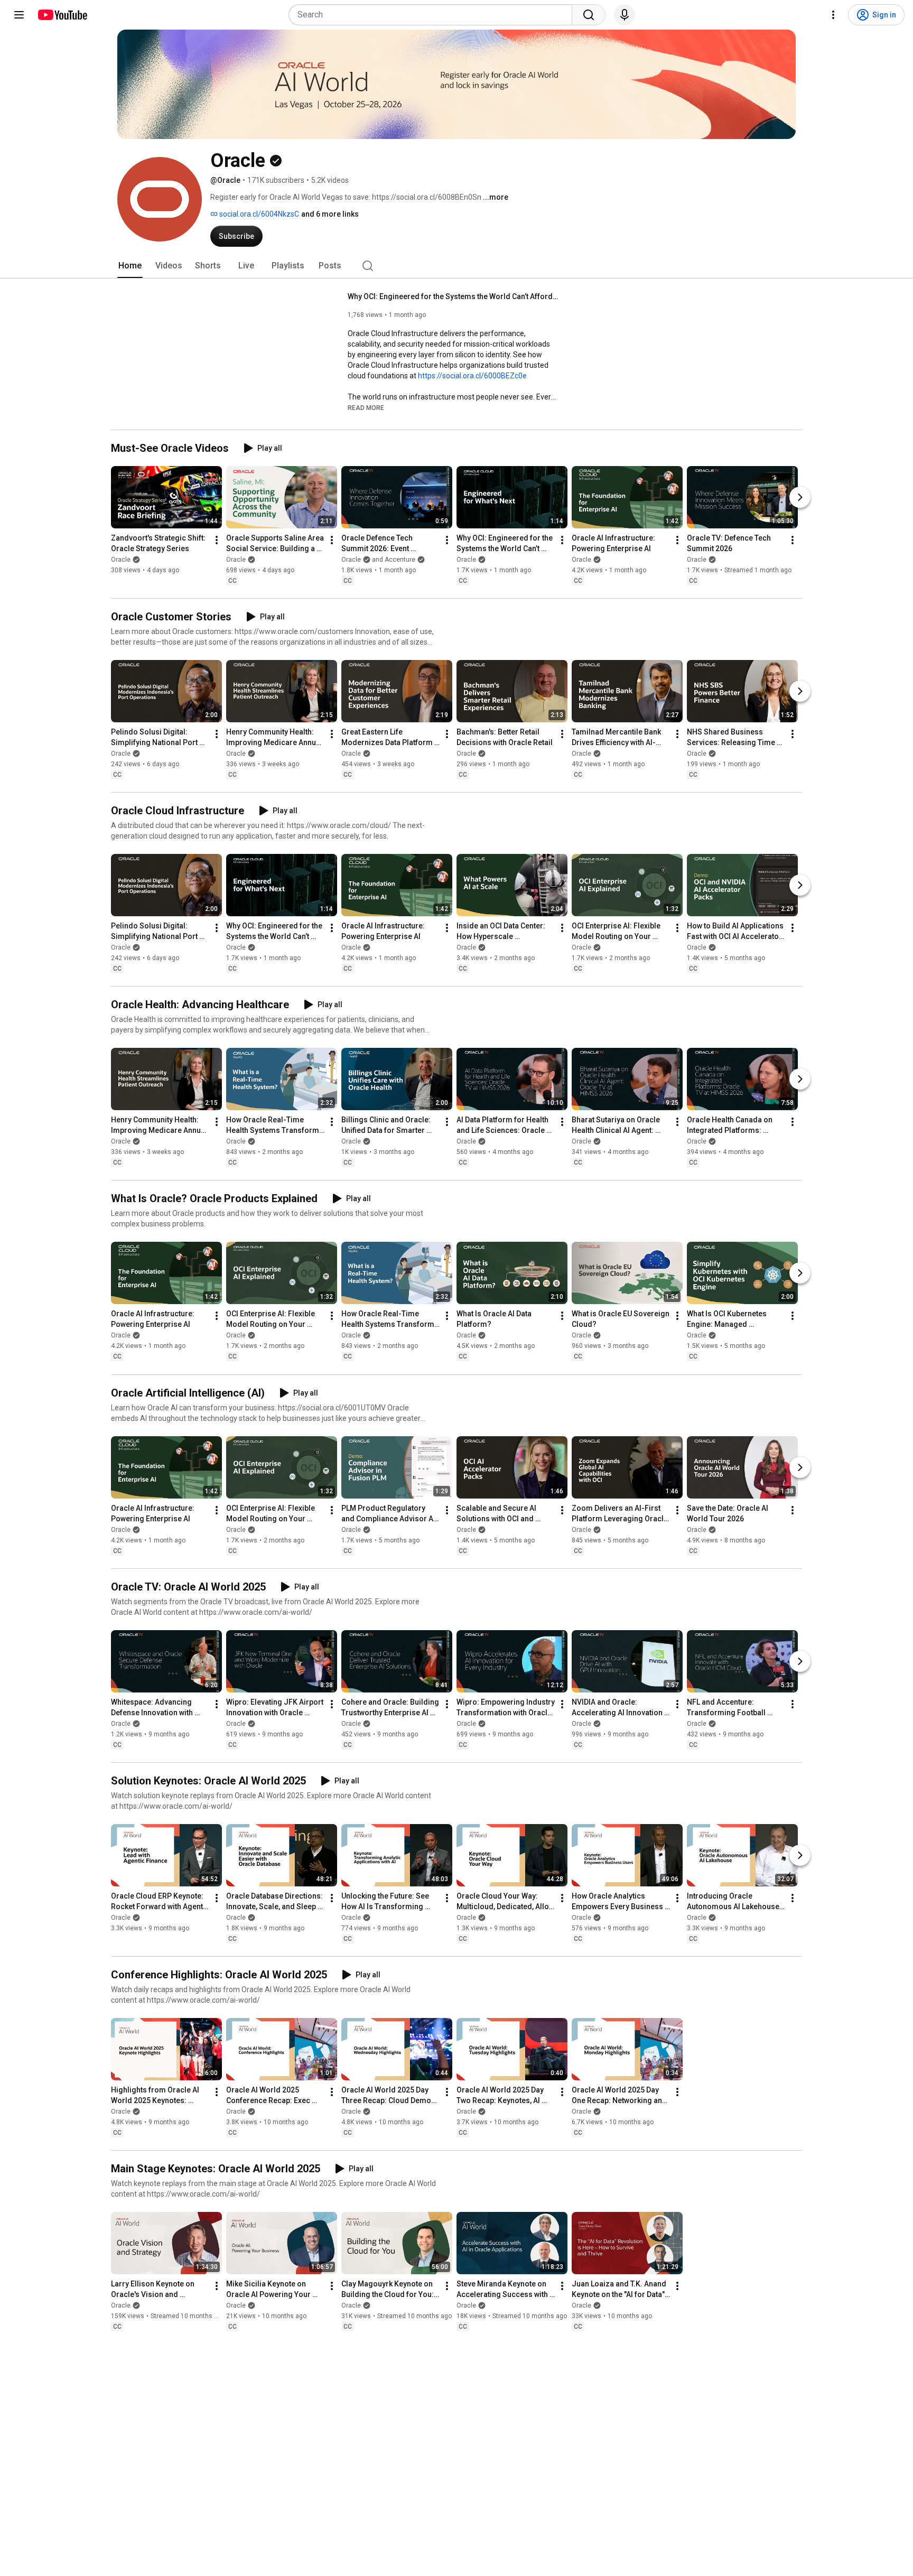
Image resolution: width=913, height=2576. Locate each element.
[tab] (130, 266)
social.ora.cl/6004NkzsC (258, 214)
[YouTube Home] (62, 15)
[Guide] (19, 15)
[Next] (800, 497)
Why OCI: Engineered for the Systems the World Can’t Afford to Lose (454, 296)
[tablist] (456, 266)
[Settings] (833, 15)
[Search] (589, 15)
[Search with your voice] (625, 15)
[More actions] (217, 540)
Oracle (121, 560)
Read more (366, 408)
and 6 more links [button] (330, 214)
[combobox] (434, 15)
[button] (366, 407)
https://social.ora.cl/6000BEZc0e (472, 376)
